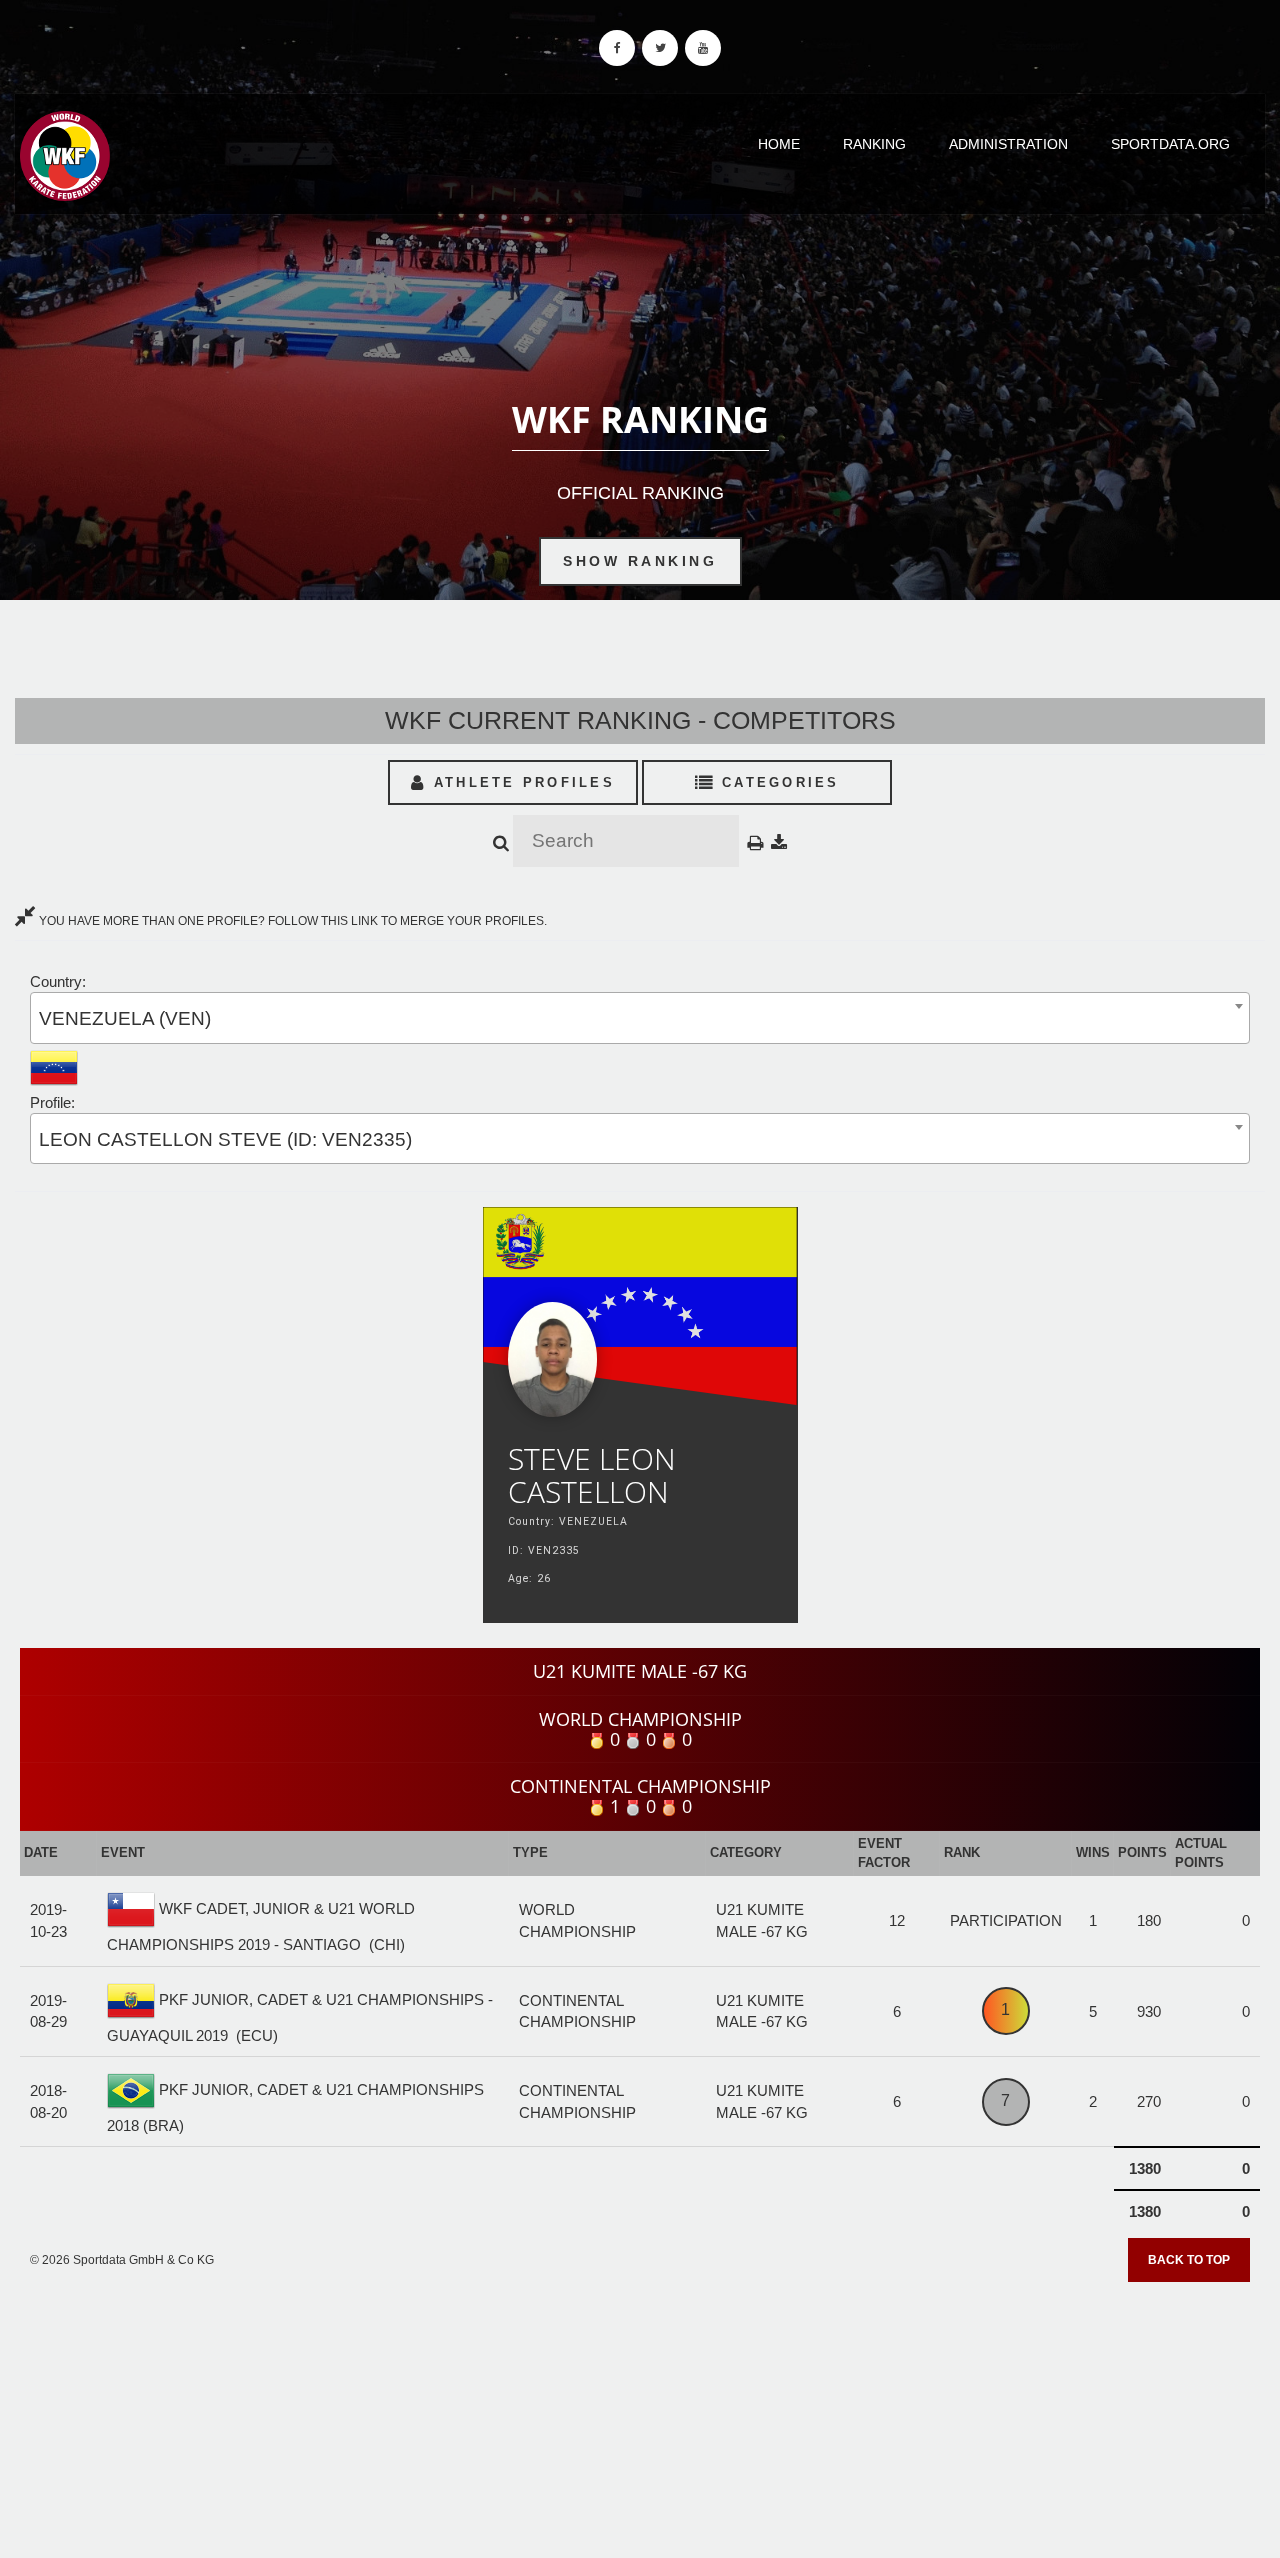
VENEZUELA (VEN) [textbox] (125, 1018)
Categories (777, 782)
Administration (1008, 144)
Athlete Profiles (521, 782)
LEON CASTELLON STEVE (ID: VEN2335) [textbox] (225, 1139)
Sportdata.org (1170, 144)
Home (779, 144)
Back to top (1189, 2260)
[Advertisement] (640, 2413)
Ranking (874, 144)
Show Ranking (640, 561)
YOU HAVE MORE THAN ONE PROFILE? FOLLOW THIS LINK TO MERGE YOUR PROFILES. (291, 921)
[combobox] (640, 1017)
